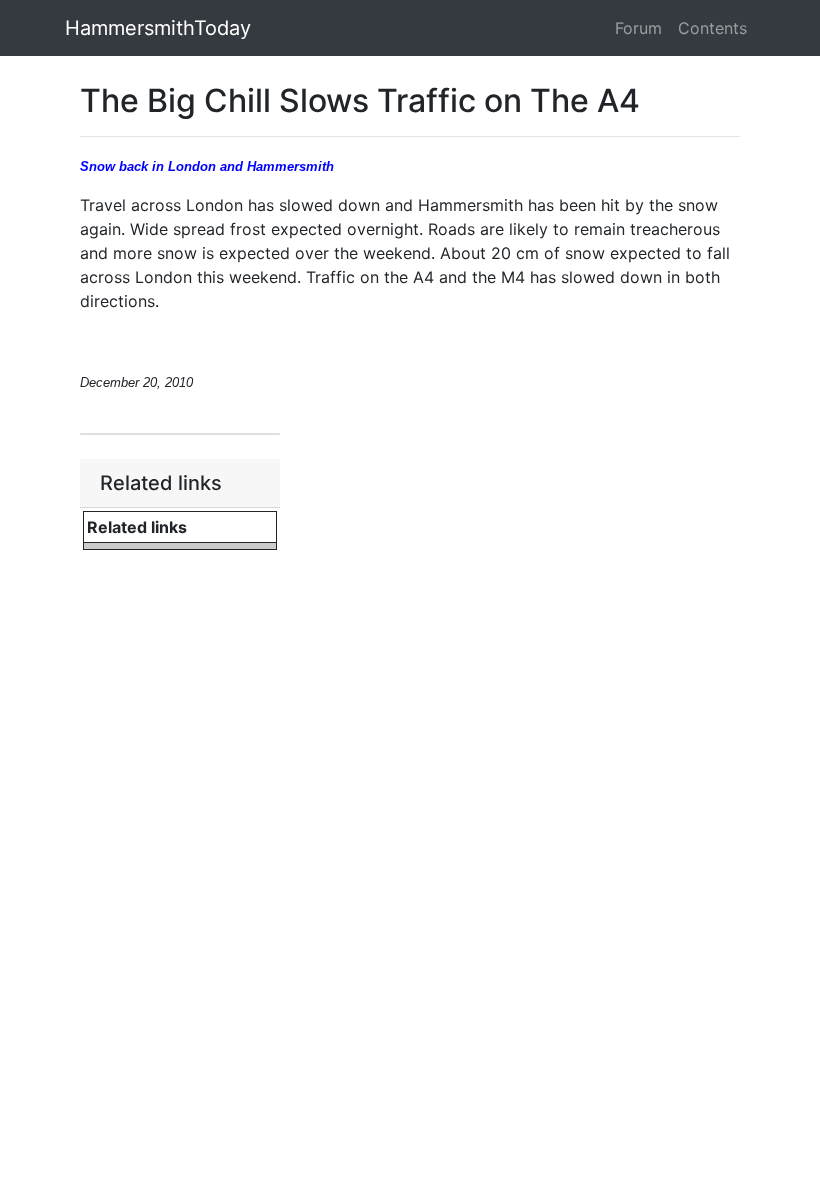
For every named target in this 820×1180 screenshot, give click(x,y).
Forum (638, 28)
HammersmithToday (158, 28)
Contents (712, 28)
